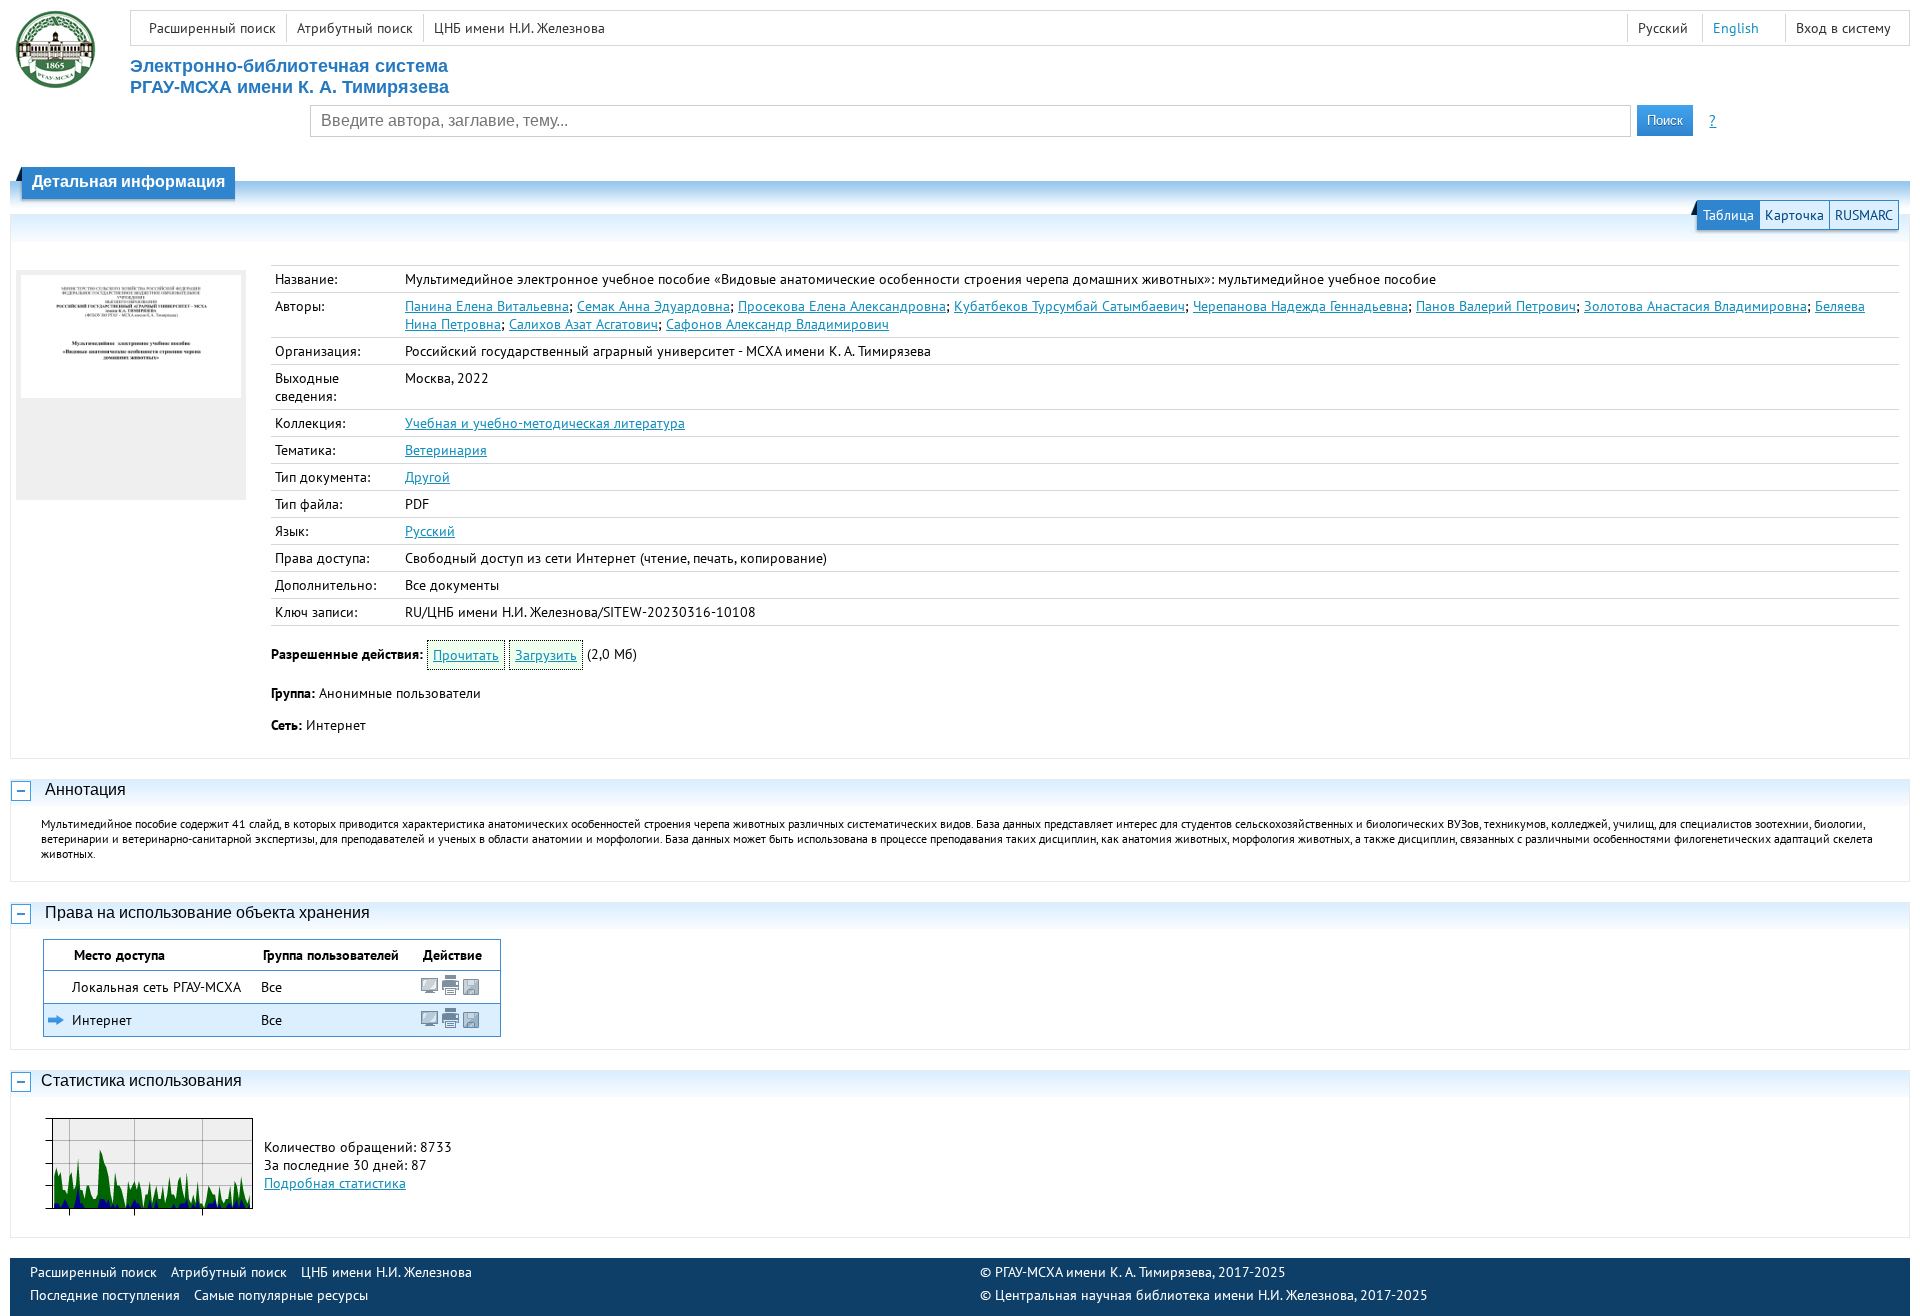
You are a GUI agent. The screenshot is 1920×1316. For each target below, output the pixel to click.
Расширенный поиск (212, 28)
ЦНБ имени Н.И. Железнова (519, 28)
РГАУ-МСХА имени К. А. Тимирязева (1103, 1272)
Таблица (1728, 215)
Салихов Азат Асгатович (583, 324)
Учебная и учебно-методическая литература (545, 423)
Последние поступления (105, 1295)
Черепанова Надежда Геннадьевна (1300, 306)
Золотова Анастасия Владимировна (1695, 306)
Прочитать (466, 655)
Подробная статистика (335, 1183)
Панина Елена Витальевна (487, 306)
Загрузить (546, 655)
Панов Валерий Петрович (1496, 306)
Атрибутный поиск (355, 28)
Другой (427, 477)
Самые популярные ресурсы (281, 1295)
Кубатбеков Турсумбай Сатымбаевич (1069, 306)
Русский (430, 531)
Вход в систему (1843, 28)
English (1736, 28)
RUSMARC (1864, 215)
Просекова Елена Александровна (842, 306)
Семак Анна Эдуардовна (653, 306)
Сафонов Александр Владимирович (777, 324)
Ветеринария (446, 450)
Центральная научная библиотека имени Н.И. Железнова (1174, 1295)
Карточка (1794, 215)
